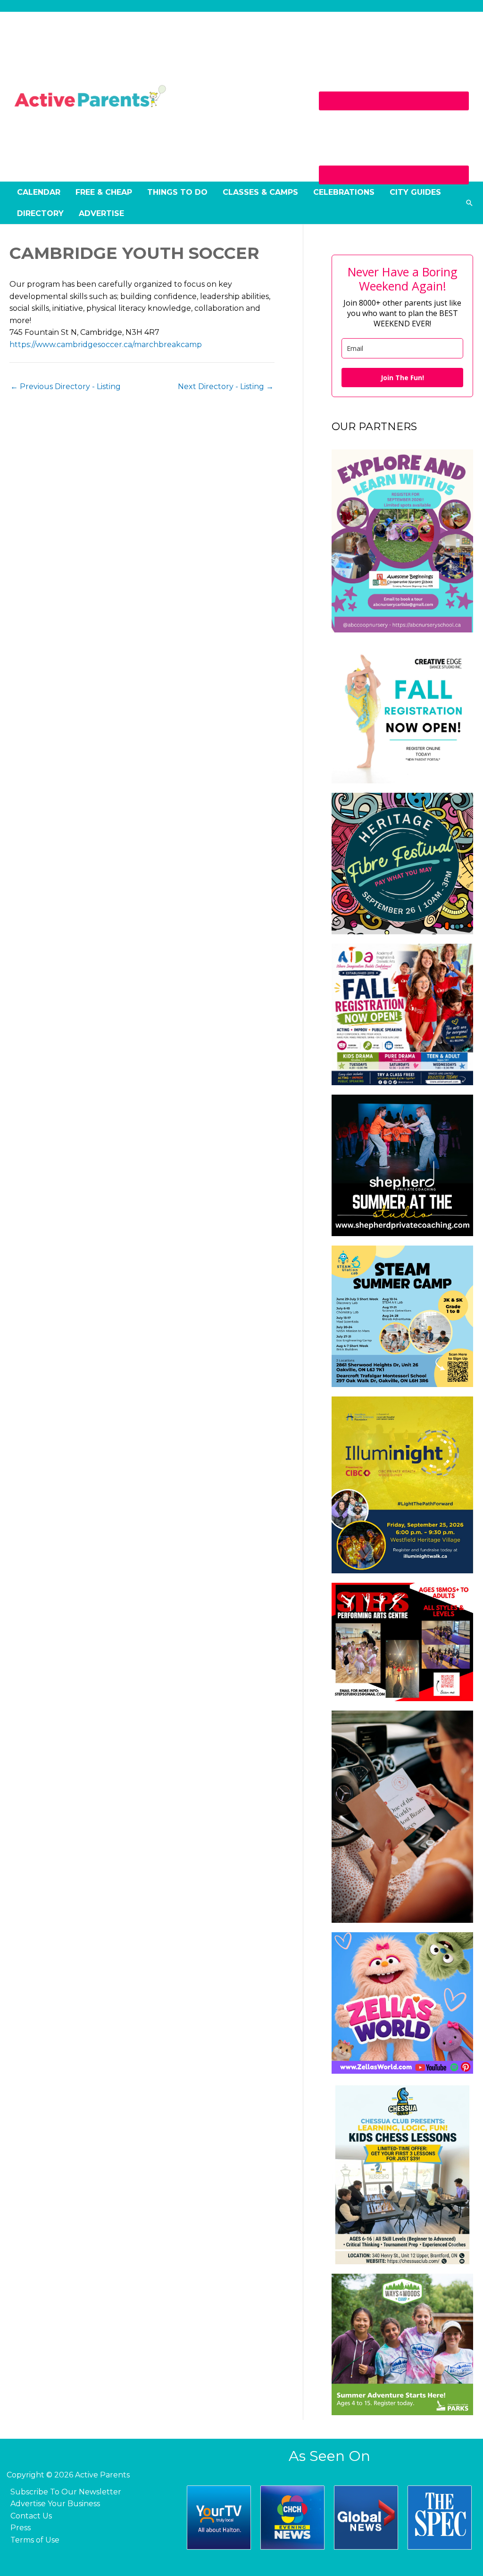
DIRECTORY (40, 213)
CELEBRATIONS (344, 192)
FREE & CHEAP (104, 192)
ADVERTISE (101, 213)
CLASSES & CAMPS (260, 192)
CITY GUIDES (415, 192)
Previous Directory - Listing (66, 386)
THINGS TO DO (177, 192)
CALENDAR (39, 192)
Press (21, 2528)
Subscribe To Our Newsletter (66, 2492)
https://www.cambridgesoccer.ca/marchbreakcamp (106, 345)
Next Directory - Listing (226, 386)
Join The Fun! (402, 378)
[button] (469, 203)
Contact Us (31, 2516)
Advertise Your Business (55, 2504)
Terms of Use (35, 2540)
